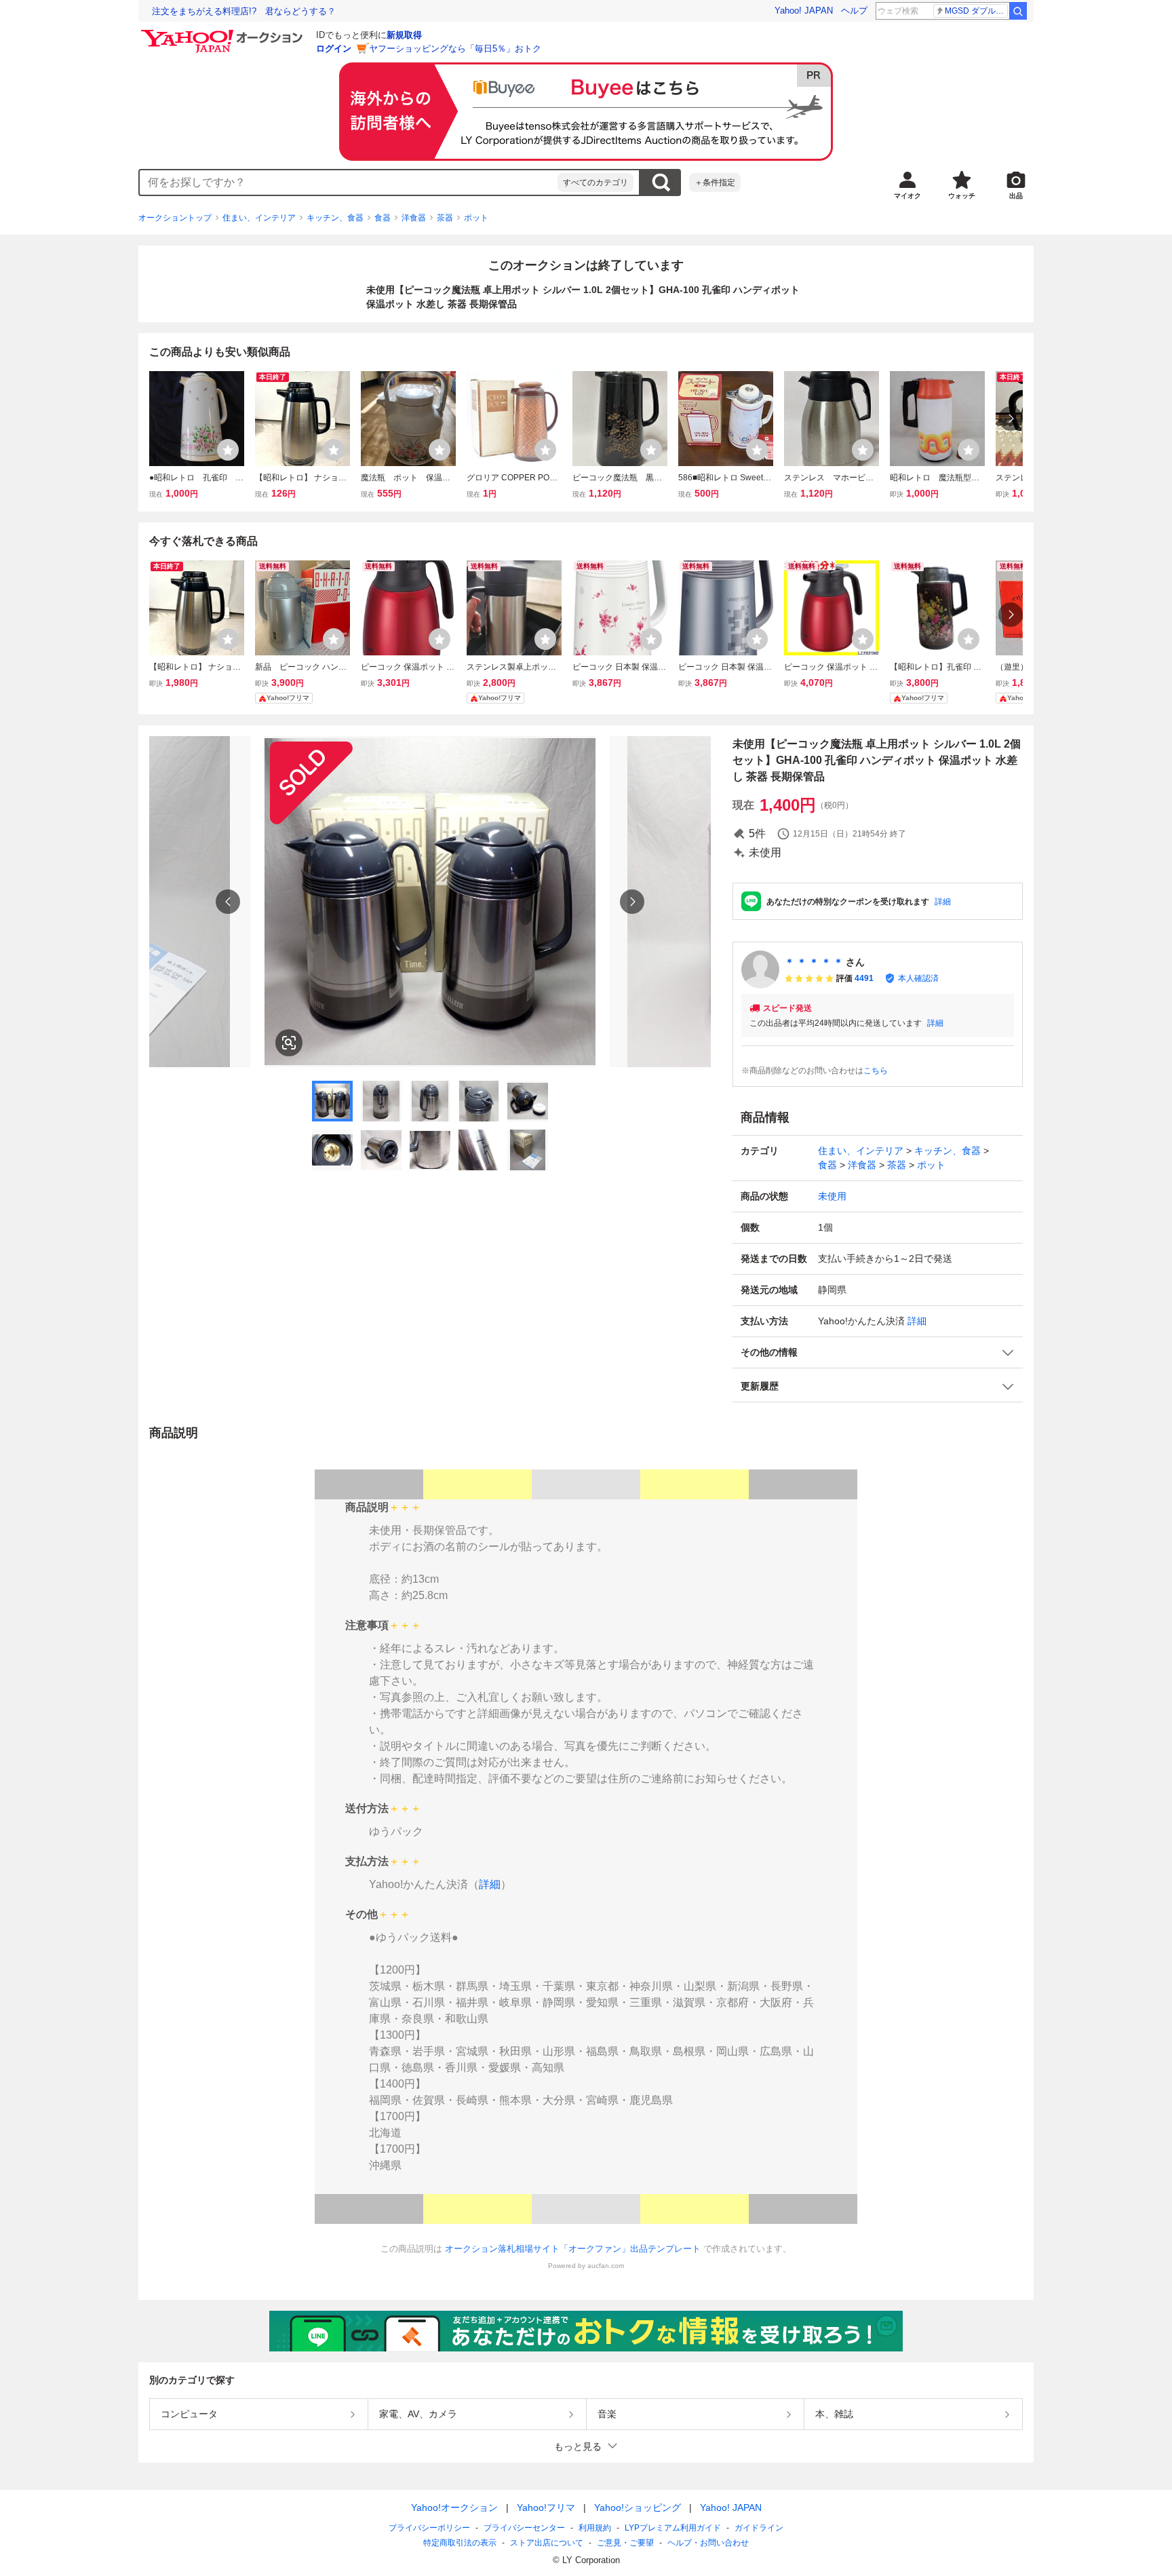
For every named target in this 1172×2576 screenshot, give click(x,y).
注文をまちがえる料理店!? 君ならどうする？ (244, 11)
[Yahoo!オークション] (224, 33)
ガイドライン (759, 2528)
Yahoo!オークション (454, 2507)
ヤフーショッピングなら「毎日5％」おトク (455, 49)
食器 (383, 218)
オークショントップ (175, 218)
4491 (864, 978)
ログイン (334, 49)
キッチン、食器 (335, 218)
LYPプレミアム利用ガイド (673, 2528)
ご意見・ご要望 (625, 2543)
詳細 (943, 902)
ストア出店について (547, 2543)
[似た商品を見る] (289, 1043)
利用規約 (595, 2528)
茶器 (445, 218)
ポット (476, 218)
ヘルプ (854, 11)
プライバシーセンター (524, 2528)
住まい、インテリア (259, 218)
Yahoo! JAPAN (804, 11)
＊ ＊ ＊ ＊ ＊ (814, 962)
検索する (661, 182)
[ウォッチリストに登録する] (228, 450)
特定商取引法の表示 (460, 2543)
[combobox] (349, 182)
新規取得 (404, 35)
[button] (878, 1352)
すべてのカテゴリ (595, 182)
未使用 (832, 1196)
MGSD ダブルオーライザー (976, 11)
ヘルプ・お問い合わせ (708, 2543)
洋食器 (414, 218)
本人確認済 (918, 978)
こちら (876, 1071)
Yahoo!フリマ (546, 2507)
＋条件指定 (715, 182)
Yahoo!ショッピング (638, 2507)
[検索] (1018, 11)
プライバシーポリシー (429, 2528)
